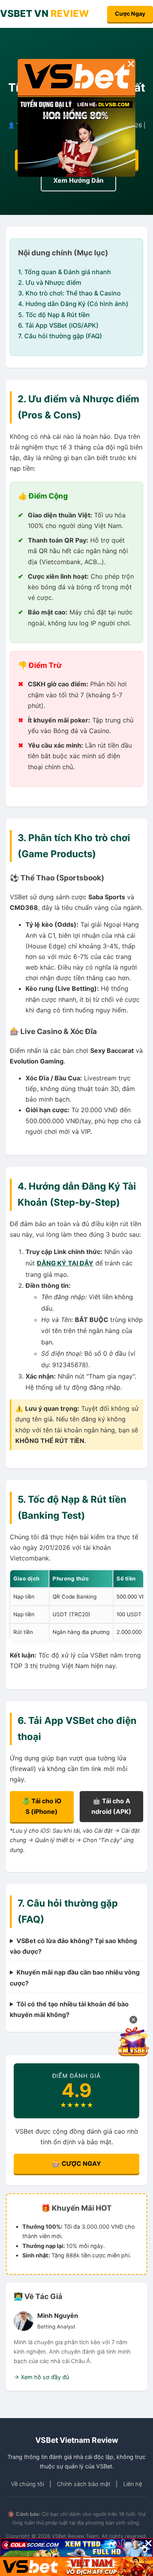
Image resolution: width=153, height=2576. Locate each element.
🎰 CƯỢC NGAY (77, 2163)
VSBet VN (45, 14)
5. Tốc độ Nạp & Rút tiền (54, 315)
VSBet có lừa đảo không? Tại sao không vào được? (73, 1946)
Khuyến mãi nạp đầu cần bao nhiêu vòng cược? (75, 1977)
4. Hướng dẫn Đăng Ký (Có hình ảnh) (73, 304)
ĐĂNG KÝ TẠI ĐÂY (65, 1263)
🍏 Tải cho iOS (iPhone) (42, 1806)
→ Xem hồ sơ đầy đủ (41, 2377)
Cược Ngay (130, 14)
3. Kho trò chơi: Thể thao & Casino (69, 293)
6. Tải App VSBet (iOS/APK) (58, 325)
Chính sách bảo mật (84, 2484)
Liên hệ (133, 2484)
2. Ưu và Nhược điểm (50, 282)
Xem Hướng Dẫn (78, 180)
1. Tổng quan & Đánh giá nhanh (65, 272)
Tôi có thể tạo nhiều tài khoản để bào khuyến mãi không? (69, 2009)
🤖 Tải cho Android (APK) (111, 1806)
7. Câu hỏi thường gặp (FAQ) (60, 336)
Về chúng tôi (27, 2484)
